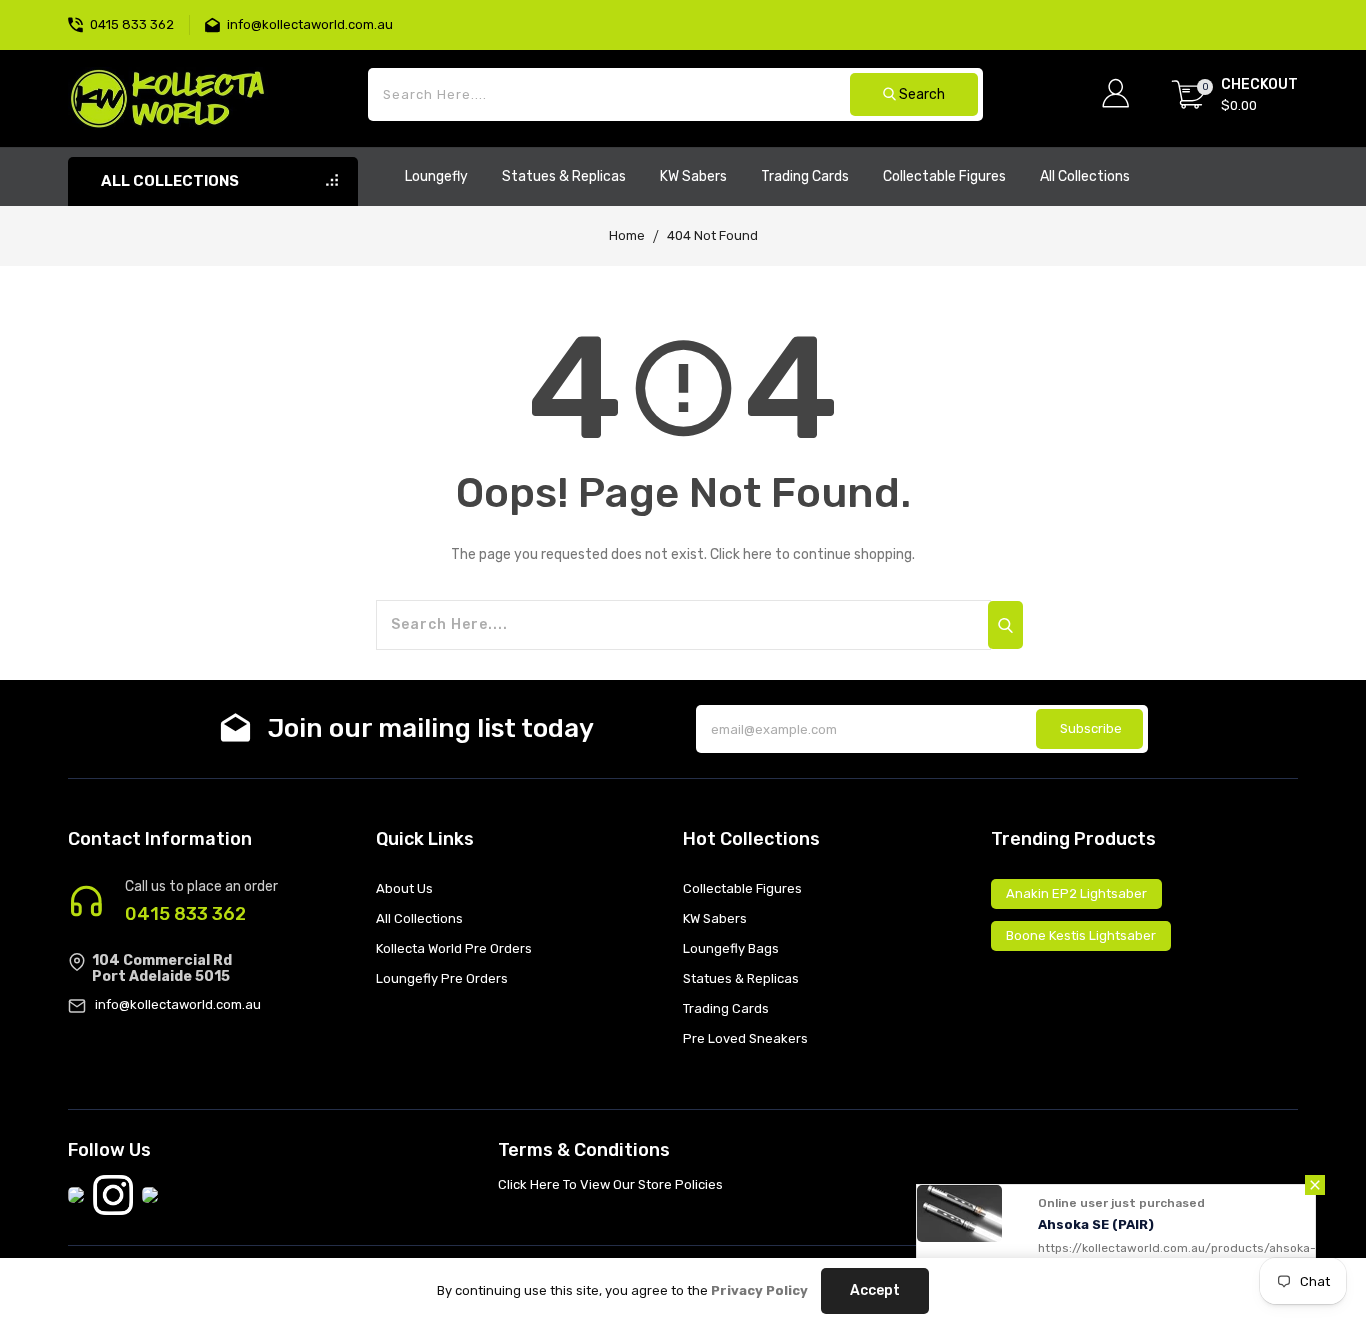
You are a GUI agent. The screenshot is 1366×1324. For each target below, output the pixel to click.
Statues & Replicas (741, 978)
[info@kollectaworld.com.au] (216, 22)
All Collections (419, 918)
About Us (404, 888)
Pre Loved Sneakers (745, 1038)
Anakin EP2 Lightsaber (1076, 893)
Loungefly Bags (731, 948)
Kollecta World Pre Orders (454, 948)
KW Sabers (715, 918)
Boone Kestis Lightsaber (1081, 935)
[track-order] (1295, 10)
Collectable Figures (742, 888)
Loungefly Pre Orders (442, 978)
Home (627, 235)
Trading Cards (726, 1008)
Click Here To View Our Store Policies (610, 1184)
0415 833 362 (185, 914)
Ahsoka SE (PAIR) (1096, 1224)
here (757, 554)
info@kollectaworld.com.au (178, 1004)
